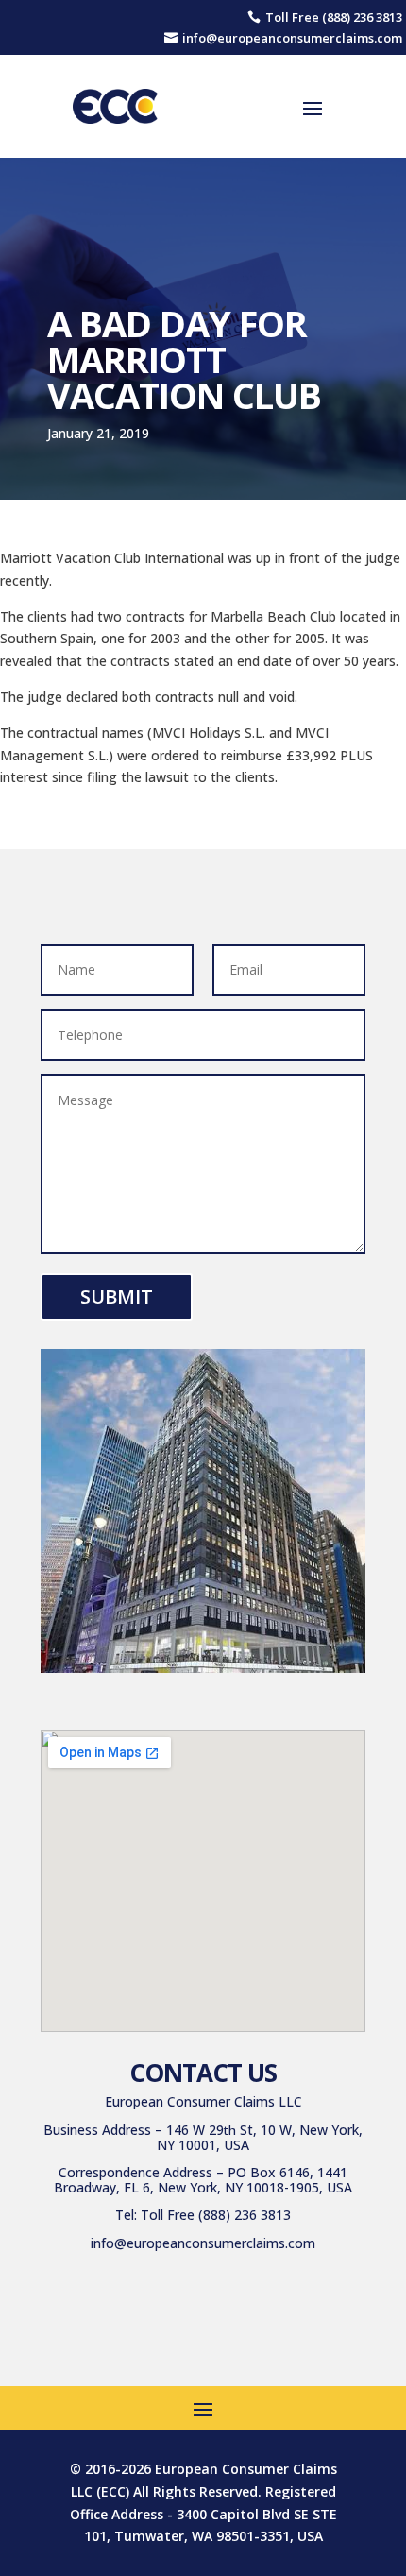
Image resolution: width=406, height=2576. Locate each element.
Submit (117, 1297)
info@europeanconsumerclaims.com (203, 2243)
